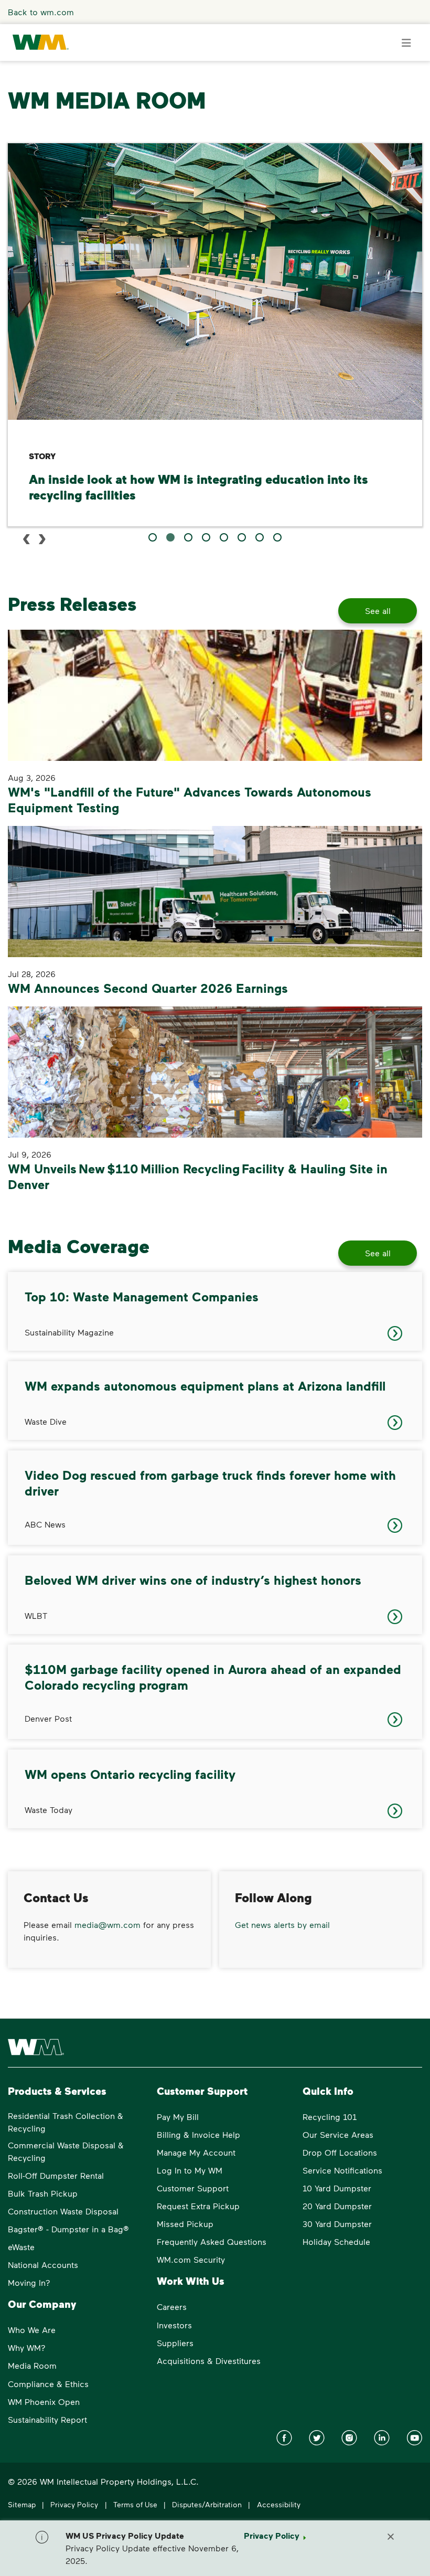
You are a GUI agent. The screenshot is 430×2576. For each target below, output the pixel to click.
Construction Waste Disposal (63, 2211)
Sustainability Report (47, 2419)
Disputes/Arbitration (207, 2504)
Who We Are (32, 2330)
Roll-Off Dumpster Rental (56, 2175)
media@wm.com (107, 1925)
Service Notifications (342, 2170)
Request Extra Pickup (198, 2206)
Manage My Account (196, 2152)
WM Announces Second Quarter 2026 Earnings (148, 988)
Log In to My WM (190, 2170)
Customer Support (193, 2188)
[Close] (391, 2536)
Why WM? (27, 2347)
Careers (172, 2307)
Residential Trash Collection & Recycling (66, 2122)
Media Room (32, 2365)
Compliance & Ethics (48, 2384)
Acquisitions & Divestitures (209, 2361)
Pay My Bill (178, 2117)
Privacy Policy (74, 2504)
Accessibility (279, 2504)
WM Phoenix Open (44, 2402)
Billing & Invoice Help (198, 2134)
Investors (174, 2325)
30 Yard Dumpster (337, 2224)
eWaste (21, 2247)
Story (42, 456)
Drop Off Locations (340, 2152)
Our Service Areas (338, 2134)
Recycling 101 (330, 2117)
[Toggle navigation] (406, 43)
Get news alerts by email (282, 1925)
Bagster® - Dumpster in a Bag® (68, 2229)
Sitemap (22, 2504)
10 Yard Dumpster (337, 2188)
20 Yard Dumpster (337, 2206)
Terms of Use (135, 2504)
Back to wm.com (41, 12)
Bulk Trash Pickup (43, 2193)
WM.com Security (191, 2259)
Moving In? (29, 2282)
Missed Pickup (185, 2224)
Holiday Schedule (336, 2241)
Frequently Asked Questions (212, 2241)
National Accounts (43, 2265)
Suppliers (175, 2343)
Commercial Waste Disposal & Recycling (66, 2151)
